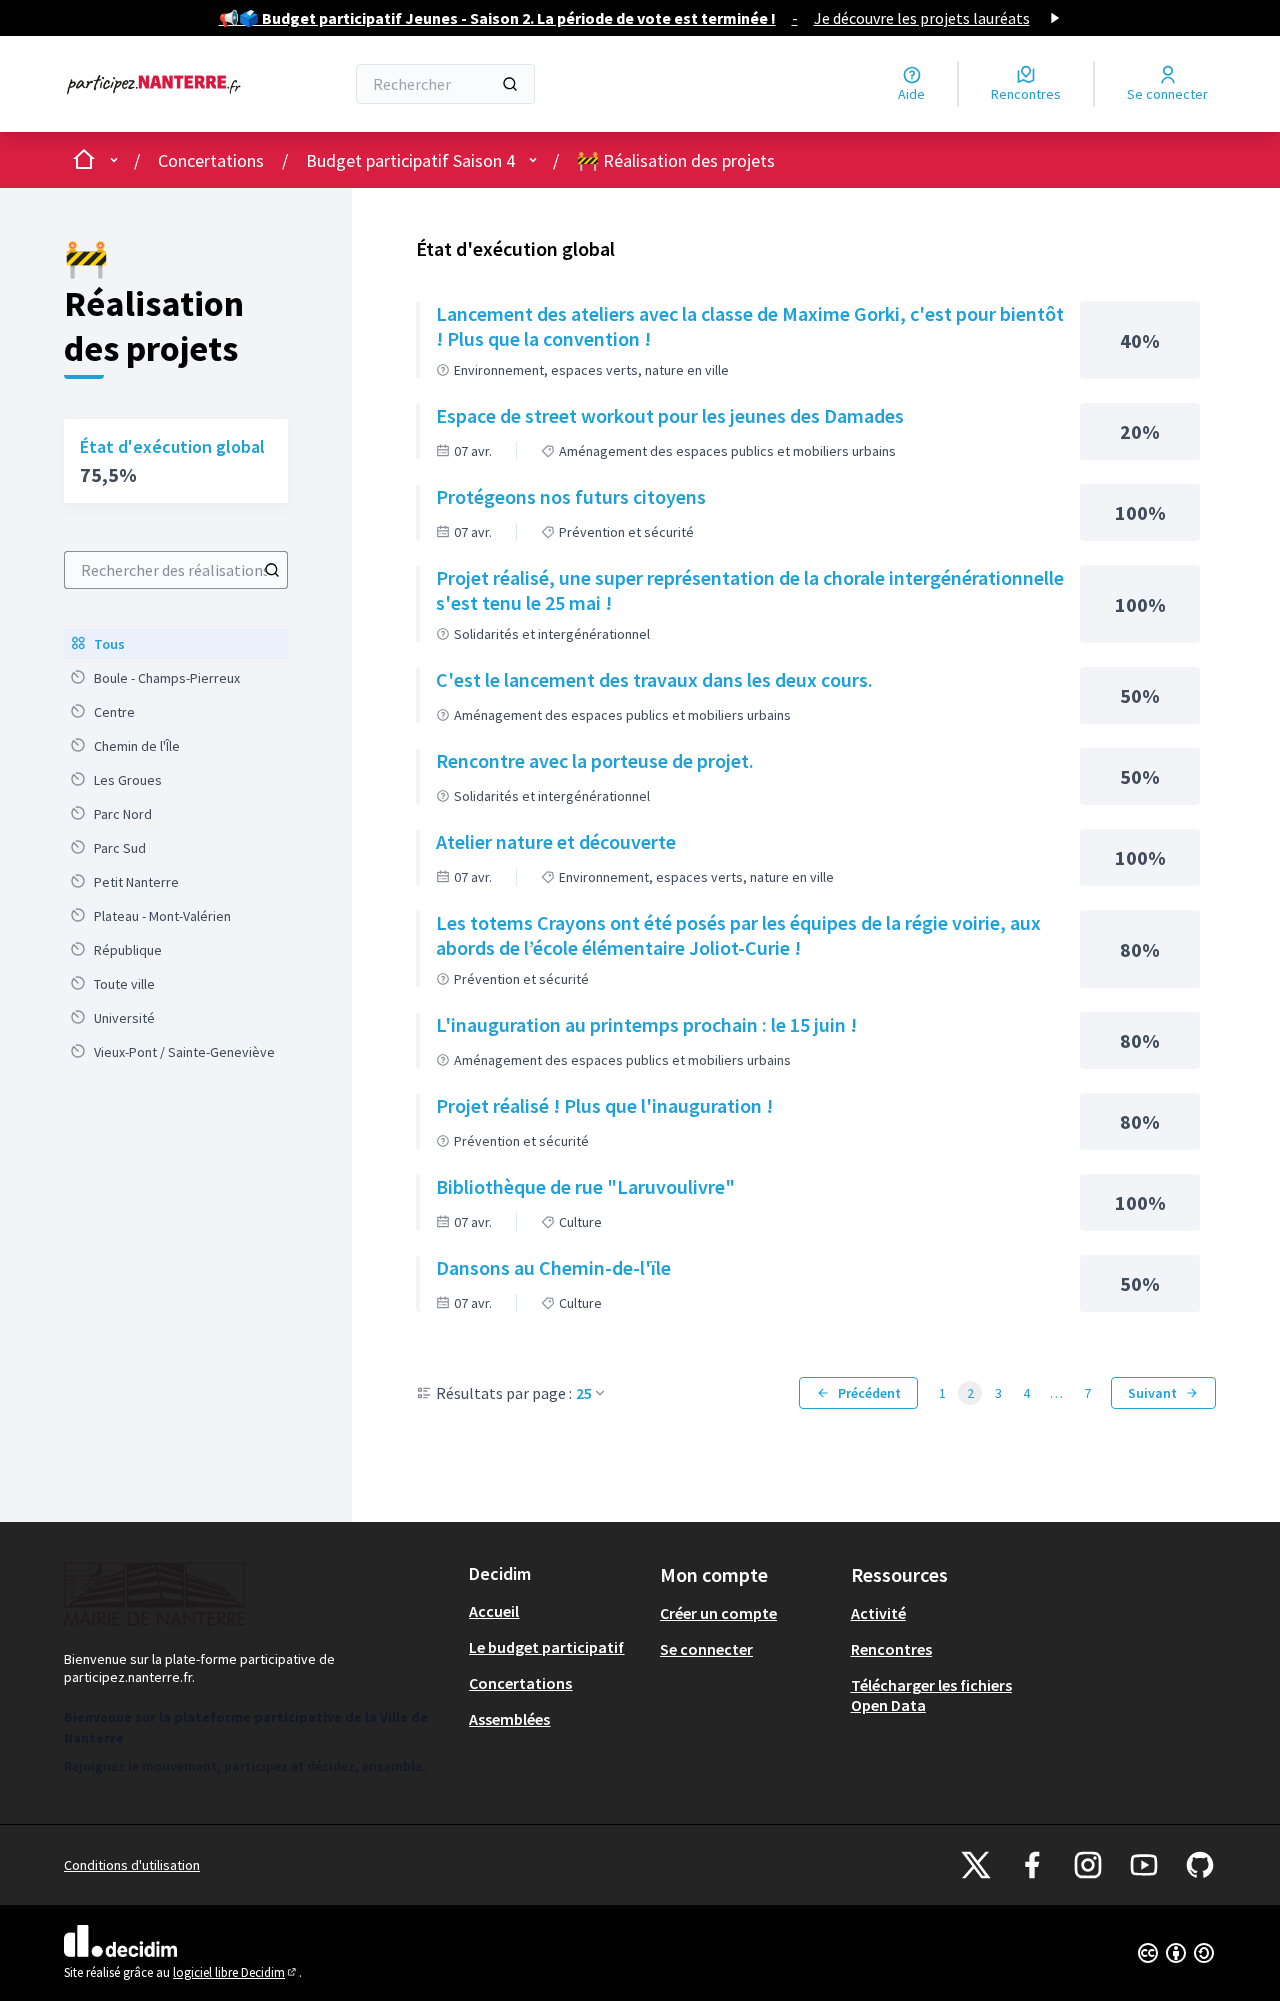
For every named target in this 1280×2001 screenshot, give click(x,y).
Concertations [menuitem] (520, 1683)
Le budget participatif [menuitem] (546, 1647)
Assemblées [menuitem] (509, 1719)
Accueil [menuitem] (494, 1611)
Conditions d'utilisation (132, 1865)
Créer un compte (718, 1613)
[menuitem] (176, 644)
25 (584, 1393)
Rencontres (891, 1649)
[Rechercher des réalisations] (272, 570)
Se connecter (706, 1649)
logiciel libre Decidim (236, 1972)
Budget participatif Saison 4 (410, 160)
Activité (878, 1613)
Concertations (211, 160)
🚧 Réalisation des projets (676, 160)
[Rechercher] (510, 84)
